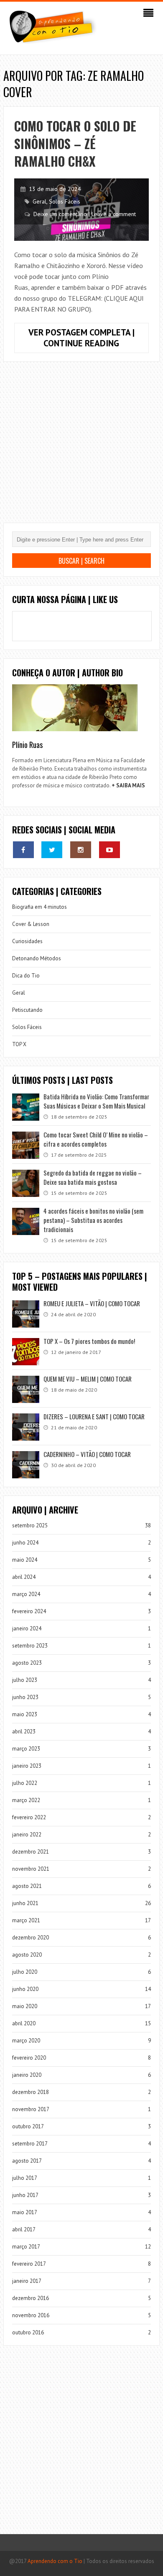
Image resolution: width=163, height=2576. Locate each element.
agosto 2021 (27, 1886)
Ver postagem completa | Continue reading (89, 340)
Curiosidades (27, 941)
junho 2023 (25, 1697)
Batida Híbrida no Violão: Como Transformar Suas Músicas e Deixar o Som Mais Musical (96, 1101)
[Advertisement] (81, 449)
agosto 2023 (27, 1663)
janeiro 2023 (27, 1766)
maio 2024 (25, 1560)
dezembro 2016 (31, 2298)
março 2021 (26, 1920)
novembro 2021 (31, 1869)
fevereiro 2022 (29, 1817)
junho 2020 (25, 1989)
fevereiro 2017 (29, 2264)
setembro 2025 (30, 1525)
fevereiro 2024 (29, 1611)
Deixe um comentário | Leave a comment (85, 214)
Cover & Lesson (31, 924)
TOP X (19, 1044)
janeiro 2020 (27, 2075)
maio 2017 (25, 2212)
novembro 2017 (31, 2109)
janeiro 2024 (27, 1628)
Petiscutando (27, 1010)
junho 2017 (25, 2195)
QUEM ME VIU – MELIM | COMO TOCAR (88, 1379)
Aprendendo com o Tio (55, 2561)
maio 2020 (25, 2006)
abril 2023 (24, 1732)
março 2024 (26, 1594)
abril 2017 (24, 2229)
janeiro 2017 (27, 2281)
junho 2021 (25, 1903)
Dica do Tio (26, 976)
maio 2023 (25, 1714)
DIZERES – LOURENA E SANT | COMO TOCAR (94, 1416)
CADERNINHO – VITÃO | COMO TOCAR (87, 1454)
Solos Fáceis (65, 201)
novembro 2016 (31, 2315)
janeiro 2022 (27, 1835)
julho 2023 (25, 1680)
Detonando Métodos (37, 958)
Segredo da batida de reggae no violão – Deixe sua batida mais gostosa (93, 1177)
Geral (39, 201)
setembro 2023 (30, 1646)
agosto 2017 (27, 2161)
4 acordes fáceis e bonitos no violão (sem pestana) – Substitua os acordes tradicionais (93, 1220)
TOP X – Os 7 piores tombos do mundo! (89, 1341)
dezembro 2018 (31, 2092)
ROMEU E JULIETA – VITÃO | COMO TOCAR (92, 1303)
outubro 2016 (28, 2332)
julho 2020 (25, 1972)
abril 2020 (24, 2023)
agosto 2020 (27, 1955)
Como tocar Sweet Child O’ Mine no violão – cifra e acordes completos (96, 1139)
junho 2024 (25, 1543)
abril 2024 (24, 1577)
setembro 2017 (30, 2144)
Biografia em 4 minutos (39, 907)
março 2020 (26, 2041)
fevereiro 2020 (29, 2058)
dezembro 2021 (31, 1852)
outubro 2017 (28, 2126)
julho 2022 (25, 1783)
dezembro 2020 (31, 1938)
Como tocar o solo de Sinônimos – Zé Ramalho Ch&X (75, 143)
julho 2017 (25, 2178)
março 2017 (26, 2247)
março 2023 (26, 1749)
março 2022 (26, 1800)
